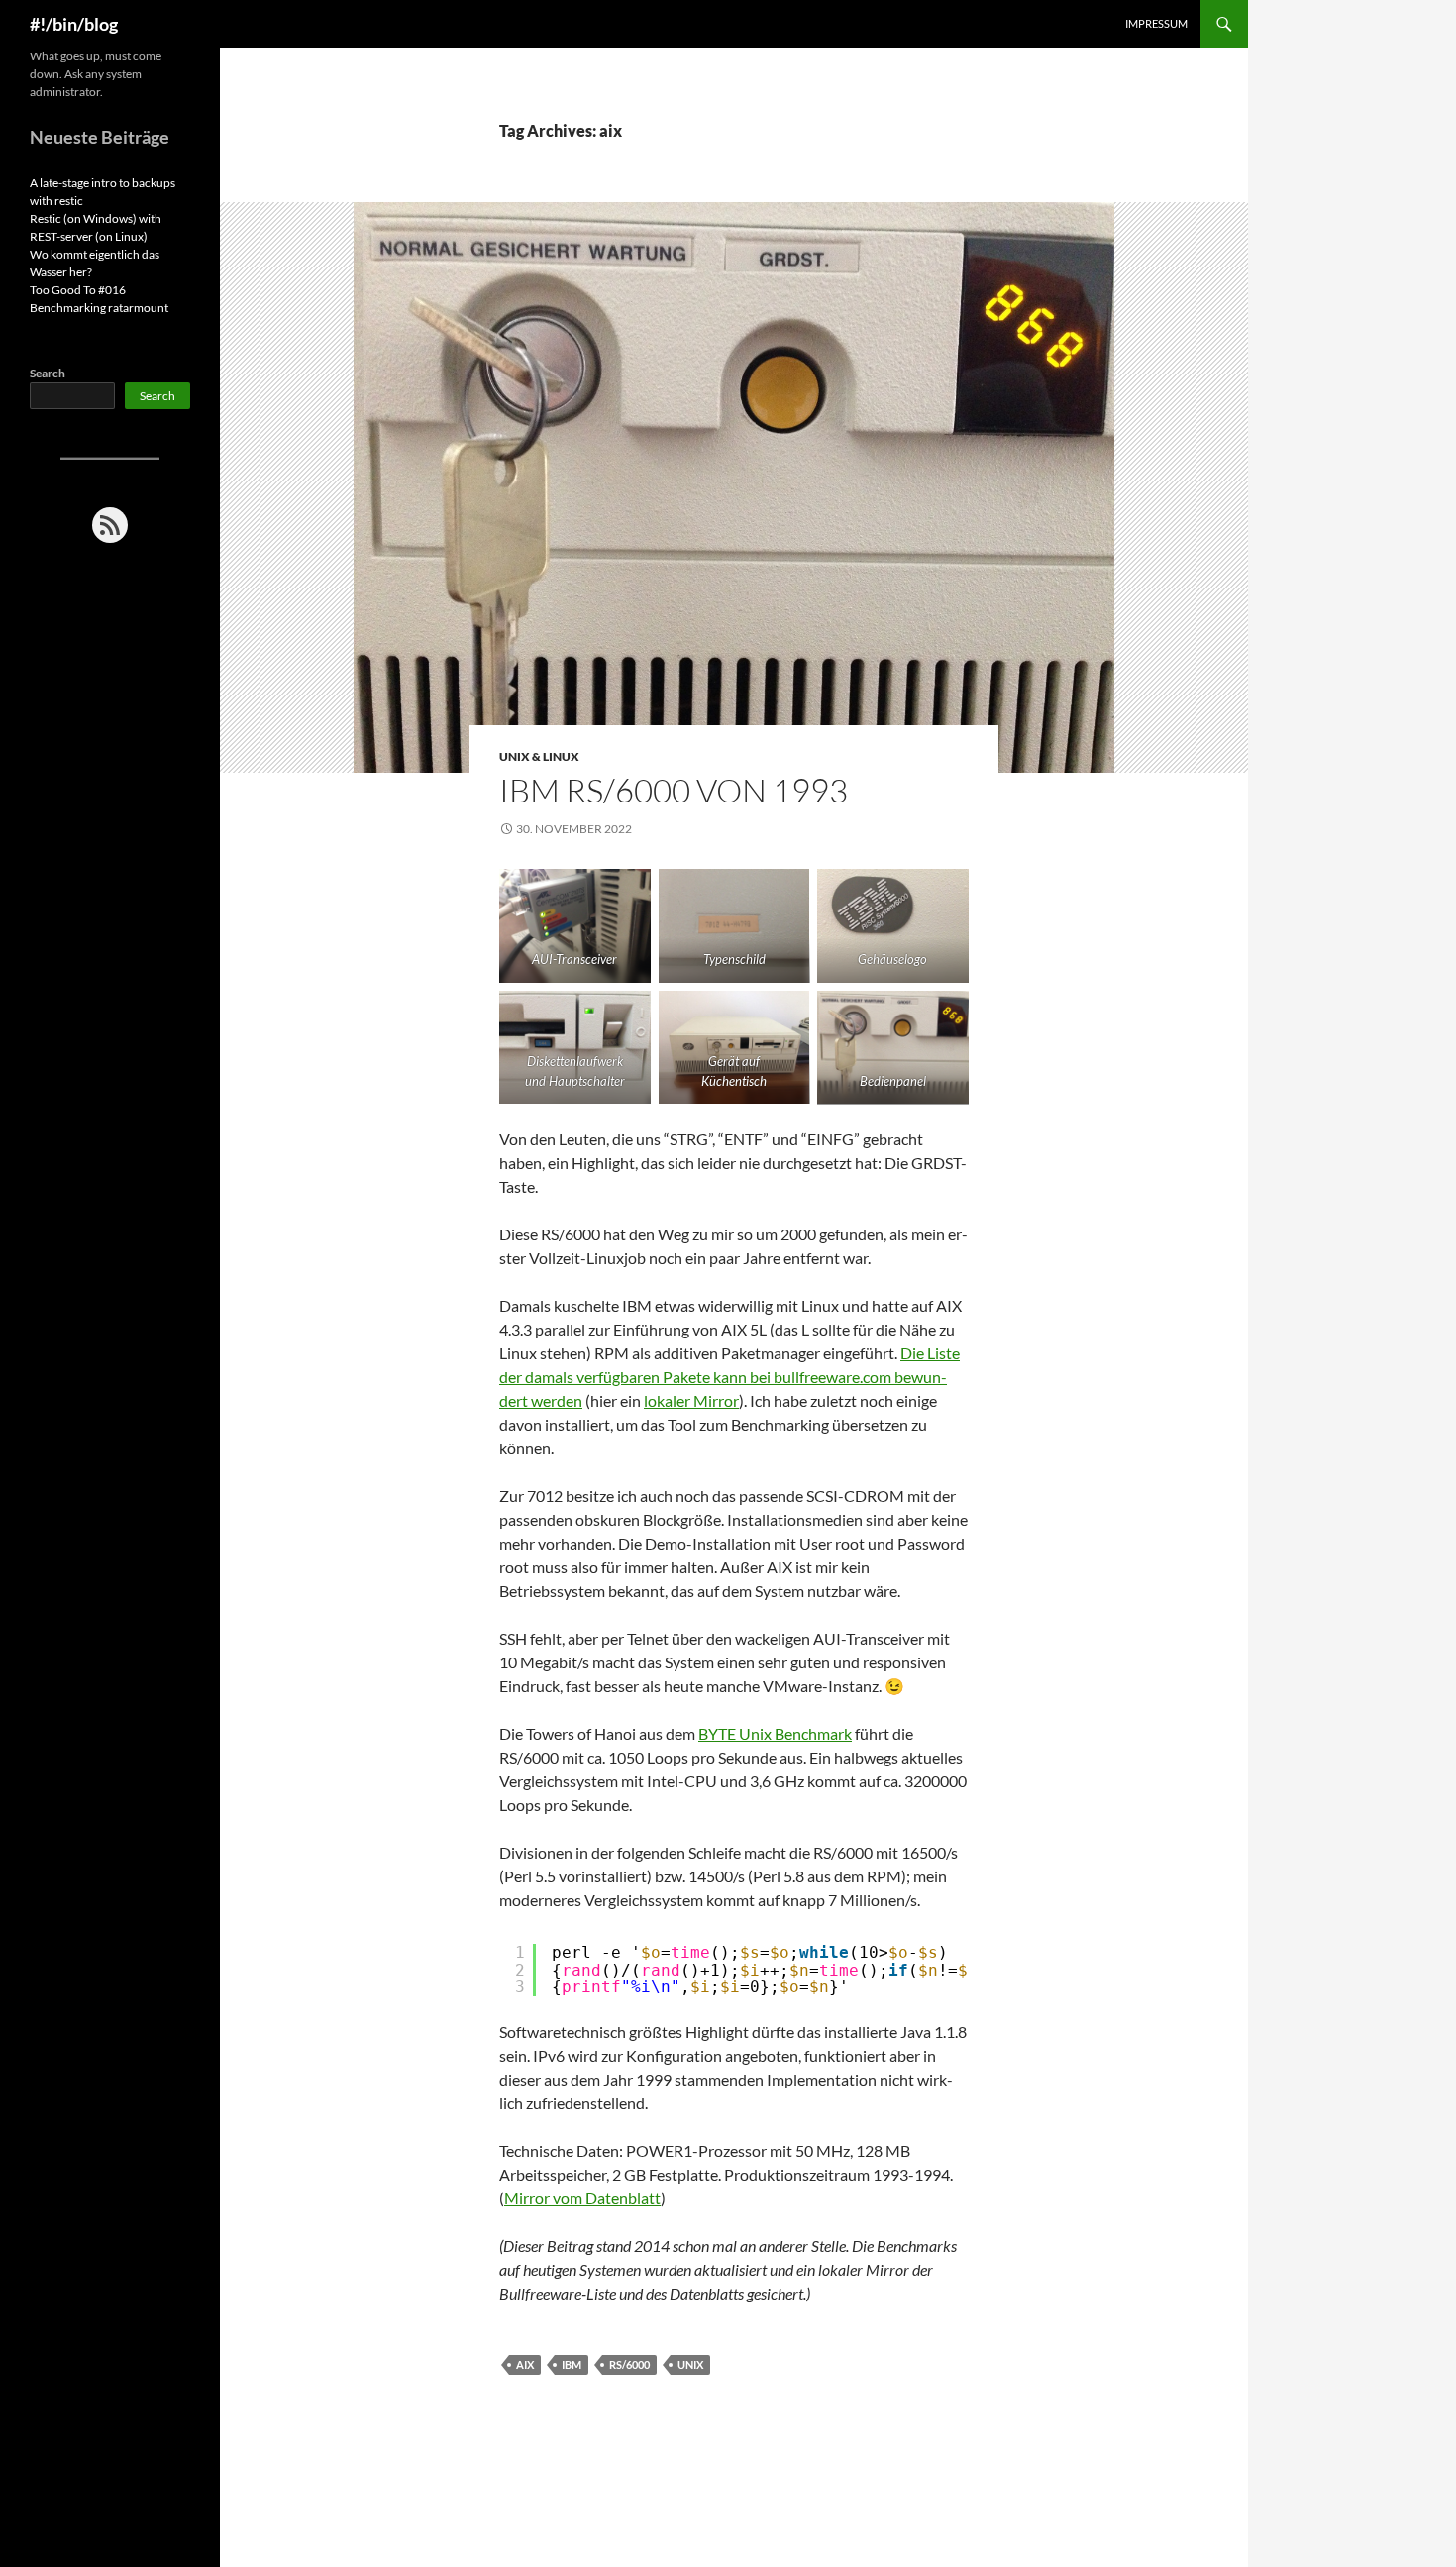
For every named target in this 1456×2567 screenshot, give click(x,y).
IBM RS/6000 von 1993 (674, 790)
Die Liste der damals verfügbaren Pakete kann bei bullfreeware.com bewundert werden (729, 1377)
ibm (572, 2364)
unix (690, 2364)
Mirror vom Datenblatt (582, 2198)
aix (525, 2364)
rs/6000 (629, 2364)
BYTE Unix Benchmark (775, 1733)
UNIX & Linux (539, 756)
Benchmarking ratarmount (99, 308)
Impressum (1156, 23)
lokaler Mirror (691, 1400)
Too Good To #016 (78, 290)
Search (48, 373)
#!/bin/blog (74, 24)
